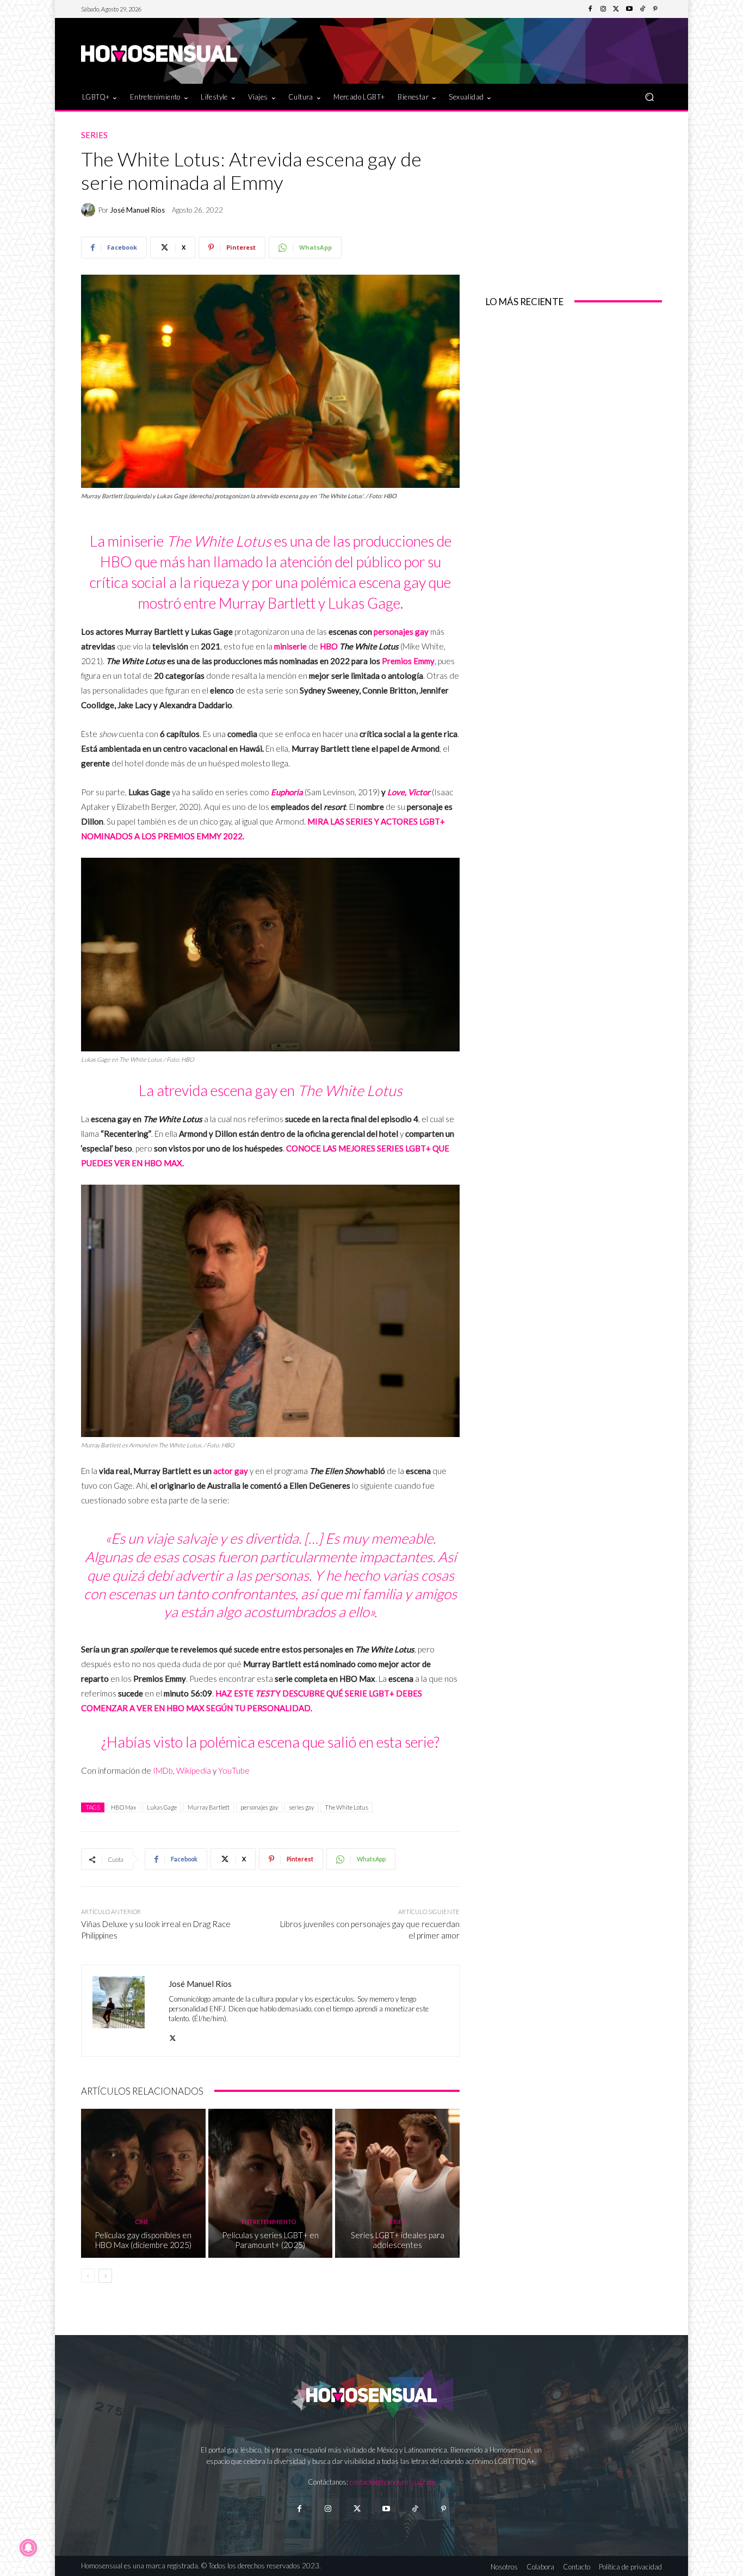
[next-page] (105, 2276)
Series (94, 135)
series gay (301, 1807)
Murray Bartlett (209, 1807)
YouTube (234, 1770)
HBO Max (123, 1807)
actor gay (231, 1471)
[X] (173, 2036)
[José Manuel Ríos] (90, 210)
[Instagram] (603, 9)
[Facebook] (590, 9)
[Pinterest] (655, 9)
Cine (142, 2222)
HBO (328, 646)
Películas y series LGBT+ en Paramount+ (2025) (270, 2240)
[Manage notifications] (28, 2548)
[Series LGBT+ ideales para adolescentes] (397, 2183)
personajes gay (401, 631)
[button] (649, 97)
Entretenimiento (269, 2222)
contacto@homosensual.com (393, 2482)
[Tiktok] (415, 2509)
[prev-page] (88, 2276)
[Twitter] (616, 9)
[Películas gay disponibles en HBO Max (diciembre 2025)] (143, 2183)
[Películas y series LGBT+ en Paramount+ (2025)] (271, 2183)
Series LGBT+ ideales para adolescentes (398, 2240)
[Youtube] (629, 9)
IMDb (163, 1770)
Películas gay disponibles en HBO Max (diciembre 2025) (143, 2240)
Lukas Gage (162, 1807)
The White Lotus (346, 1807)
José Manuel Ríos (137, 210)
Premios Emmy (408, 661)
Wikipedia (194, 1770)
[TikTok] (642, 9)
